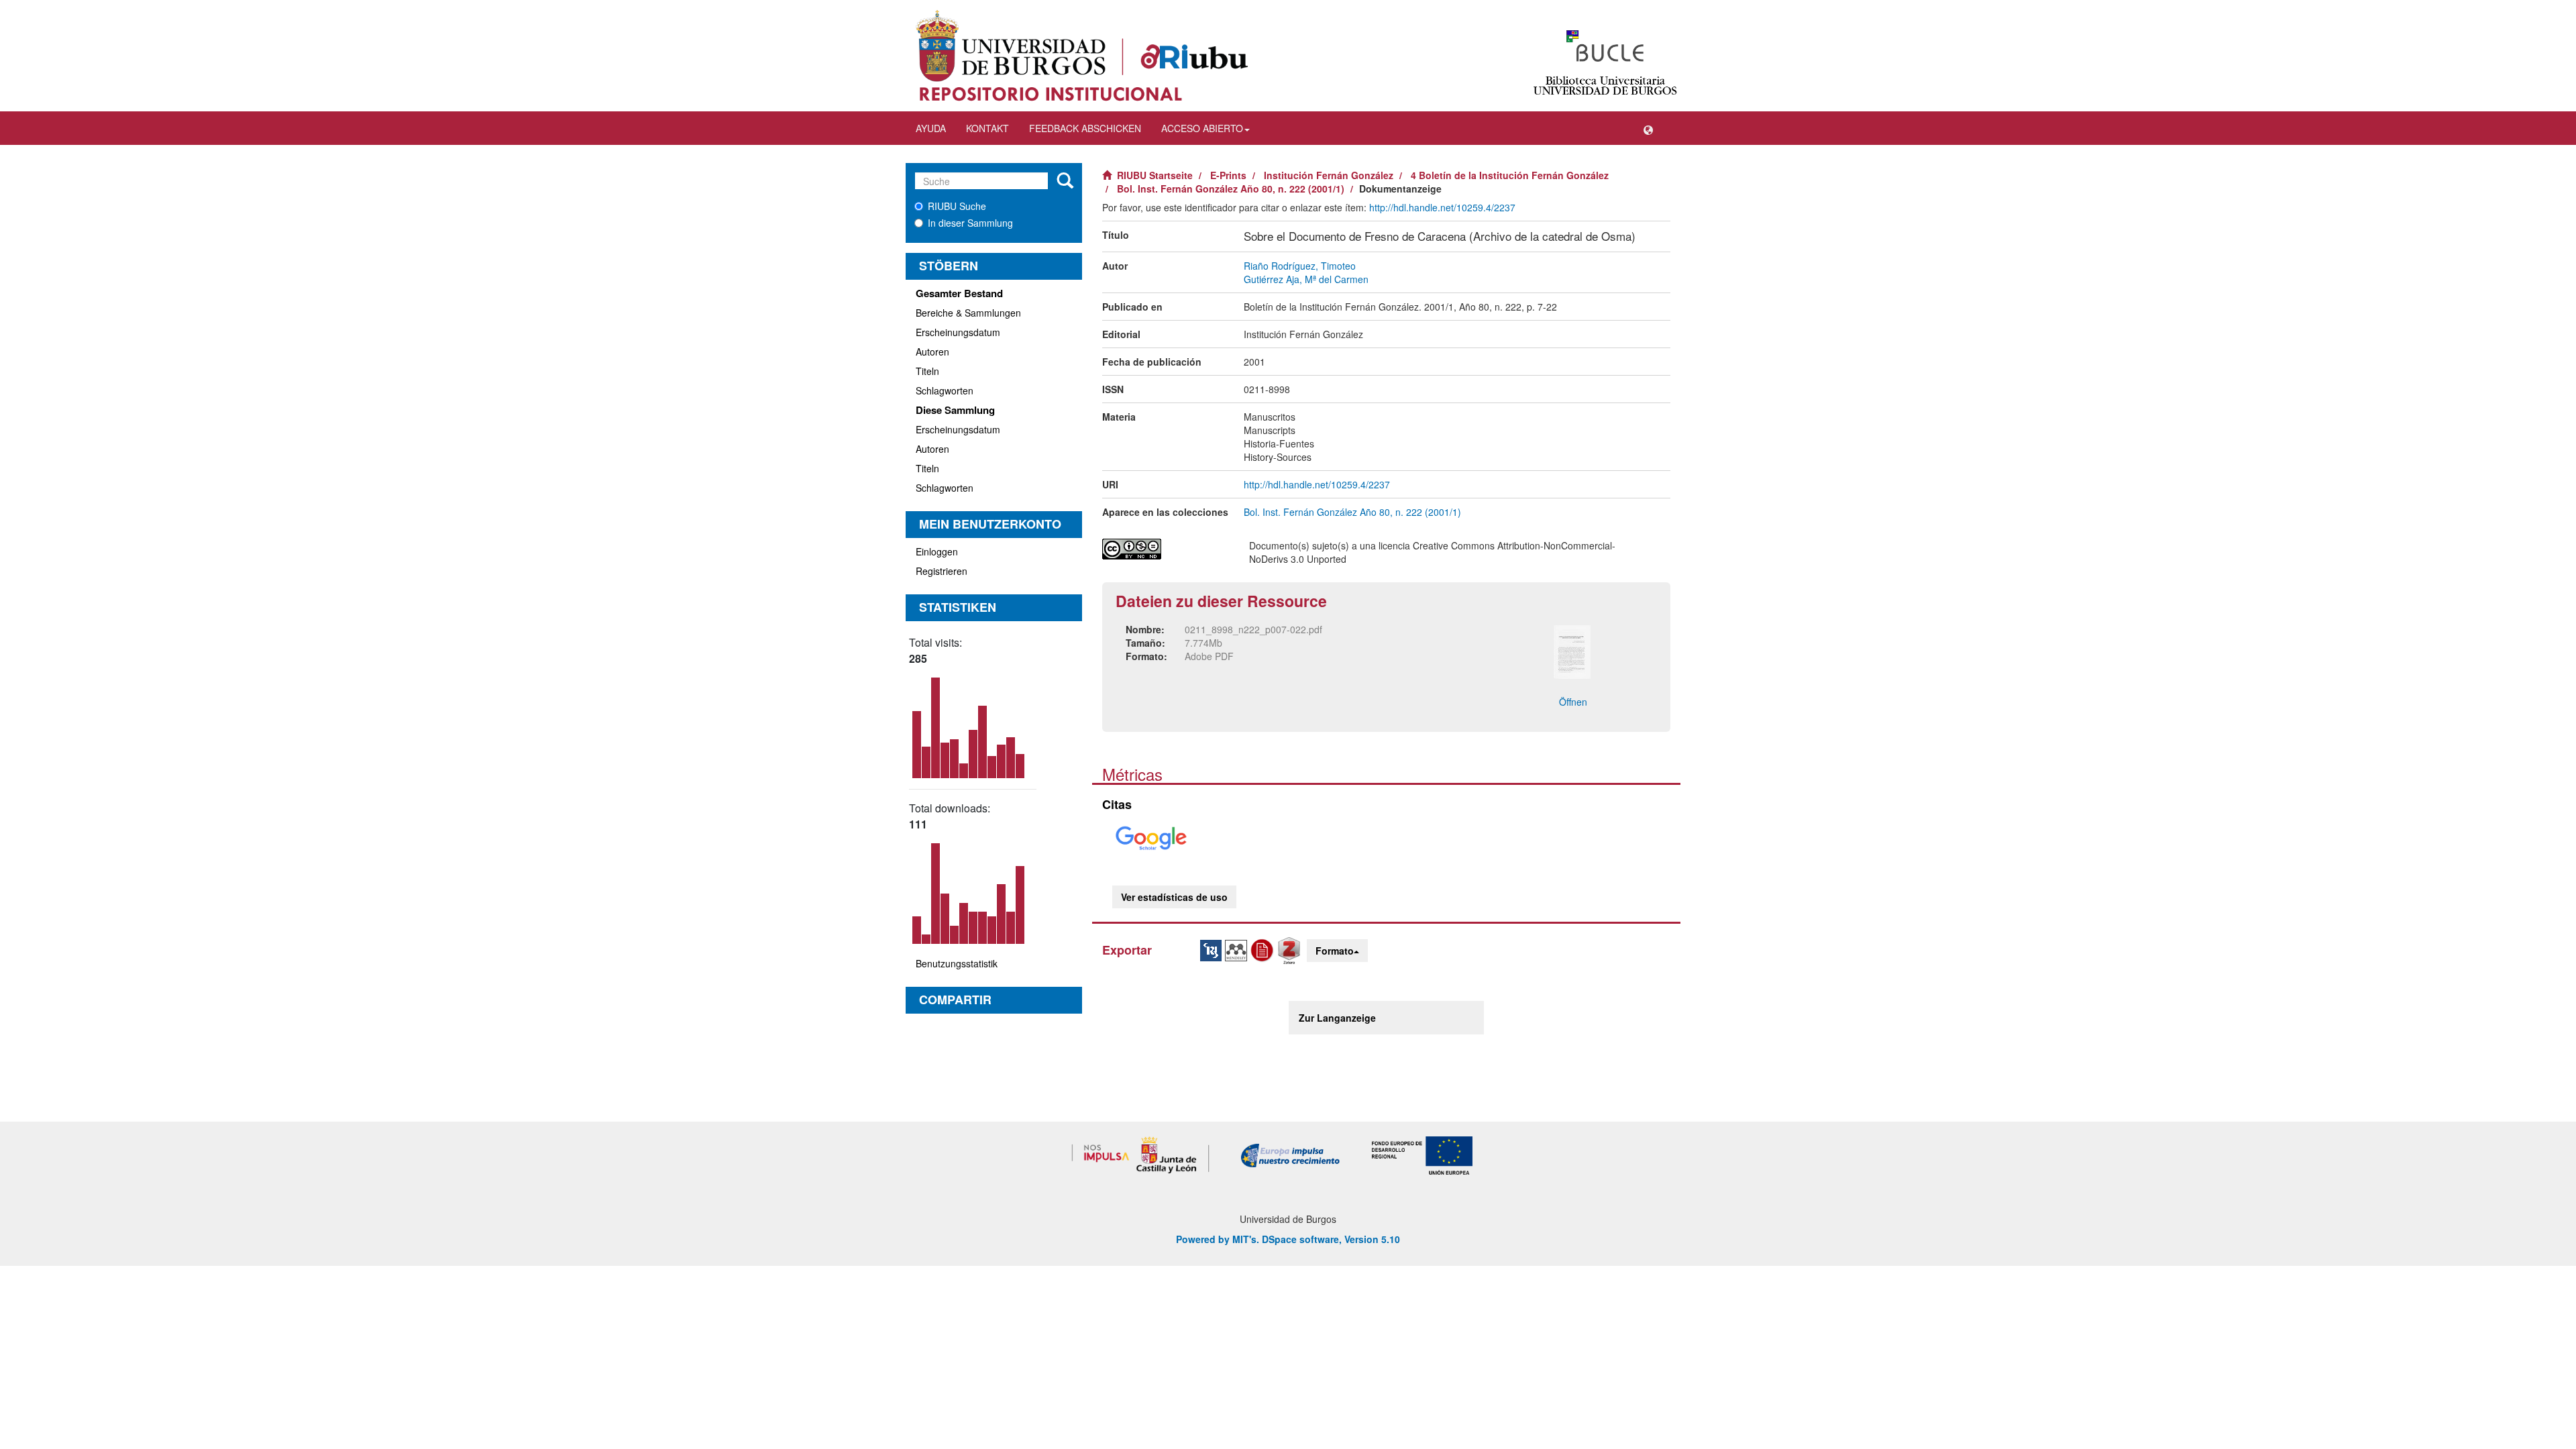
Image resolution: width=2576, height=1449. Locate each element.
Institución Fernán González (1329, 175)
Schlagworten (945, 390)
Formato (1335, 951)
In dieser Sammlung (970, 223)
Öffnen (1573, 702)
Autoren (932, 352)
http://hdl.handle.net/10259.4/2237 (1442, 207)
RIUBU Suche (957, 206)
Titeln (927, 371)
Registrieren (942, 571)
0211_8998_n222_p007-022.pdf (1253, 629)
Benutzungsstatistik (957, 963)
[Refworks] (1264, 949)
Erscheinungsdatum (958, 332)
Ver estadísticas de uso (1174, 897)
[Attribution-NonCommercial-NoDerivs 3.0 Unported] (1166, 549)
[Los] (1065, 181)
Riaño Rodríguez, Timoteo (1300, 266)
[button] (1648, 128)
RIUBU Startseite (1155, 175)
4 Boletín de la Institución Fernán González (1510, 175)
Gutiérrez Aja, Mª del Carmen (1306, 279)
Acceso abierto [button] (1202, 128)
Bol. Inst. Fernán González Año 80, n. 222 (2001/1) (1231, 189)
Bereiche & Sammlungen (968, 313)
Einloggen (937, 551)
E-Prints (1228, 175)
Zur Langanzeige (1337, 1018)
